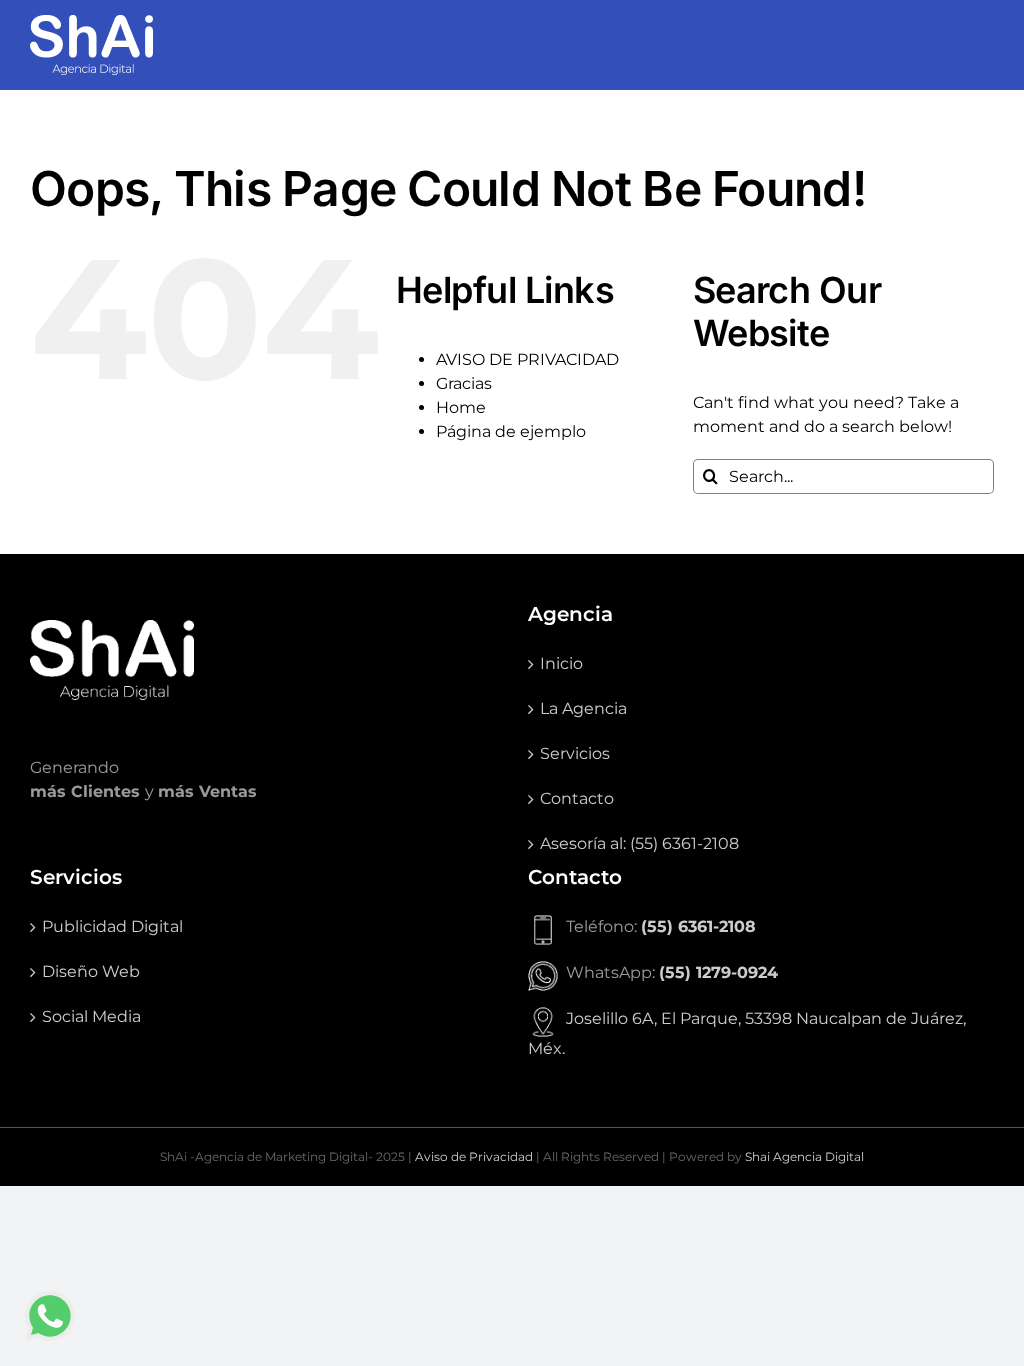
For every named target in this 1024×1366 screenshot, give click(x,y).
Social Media (91, 1016)
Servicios (575, 753)
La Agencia (583, 708)
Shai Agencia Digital (804, 1156)
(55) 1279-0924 (718, 972)
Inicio (561, 663)
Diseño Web (91, 971)
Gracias (464, 383)
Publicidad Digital (112, 926)
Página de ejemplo (511, 431)
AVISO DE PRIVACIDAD (527, 359)
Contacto (577, 798)
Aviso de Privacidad (474, 1156)
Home (461, 407)
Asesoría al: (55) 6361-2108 (639, 843)
